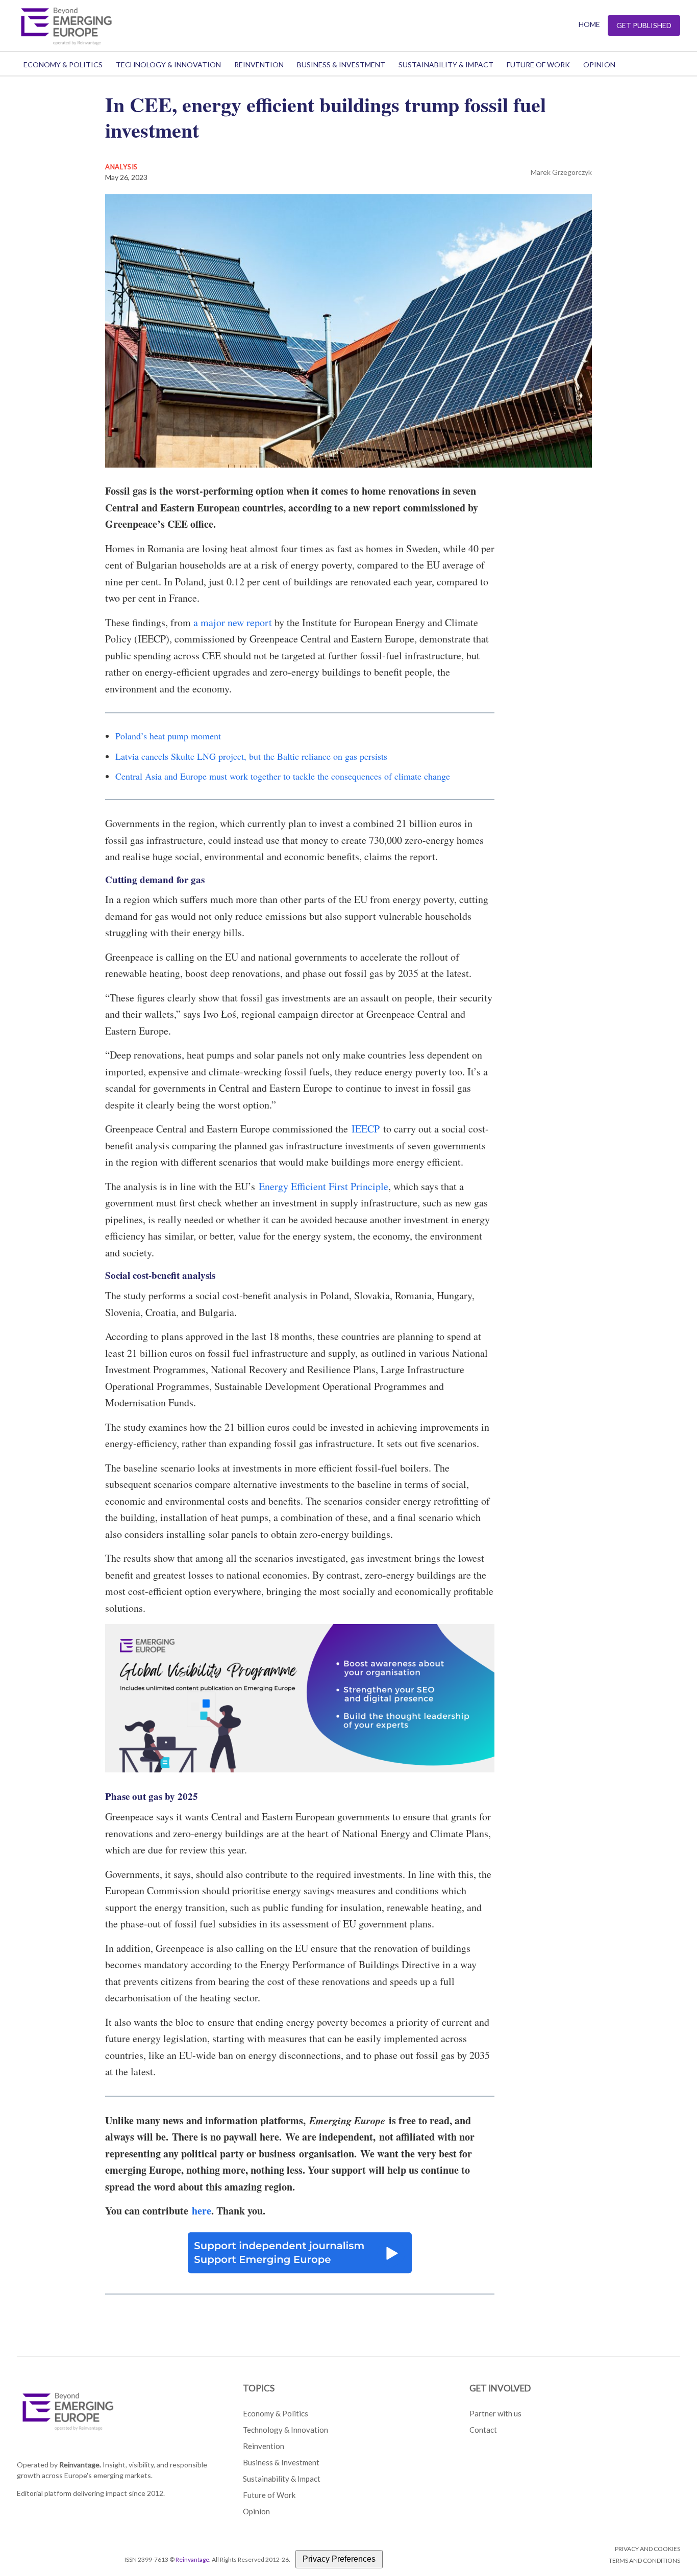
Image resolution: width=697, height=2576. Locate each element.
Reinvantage (192, 2559)
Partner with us (495, 2413)
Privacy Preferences (339, 2559)
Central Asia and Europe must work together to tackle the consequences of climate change (283, 776)
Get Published (644, 25)
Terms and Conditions (644, 2560)
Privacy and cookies (648, 2549)
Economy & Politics (63, 65)
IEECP (366, 1129)
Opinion (599, 65)
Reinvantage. (80, 2465)
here (202, 2211)
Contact (483, 2430)
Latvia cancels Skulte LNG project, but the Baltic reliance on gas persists (251, 756)
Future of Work (538, 65)
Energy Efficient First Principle (323, 1186)
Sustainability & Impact (446, 65)
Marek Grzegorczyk (561, 172)
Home (589, 24)
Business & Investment (341, 65)
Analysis (121, 167)
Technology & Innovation (168, 65)
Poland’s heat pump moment (168, 736)
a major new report (233, 622)
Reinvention (259, 65)
